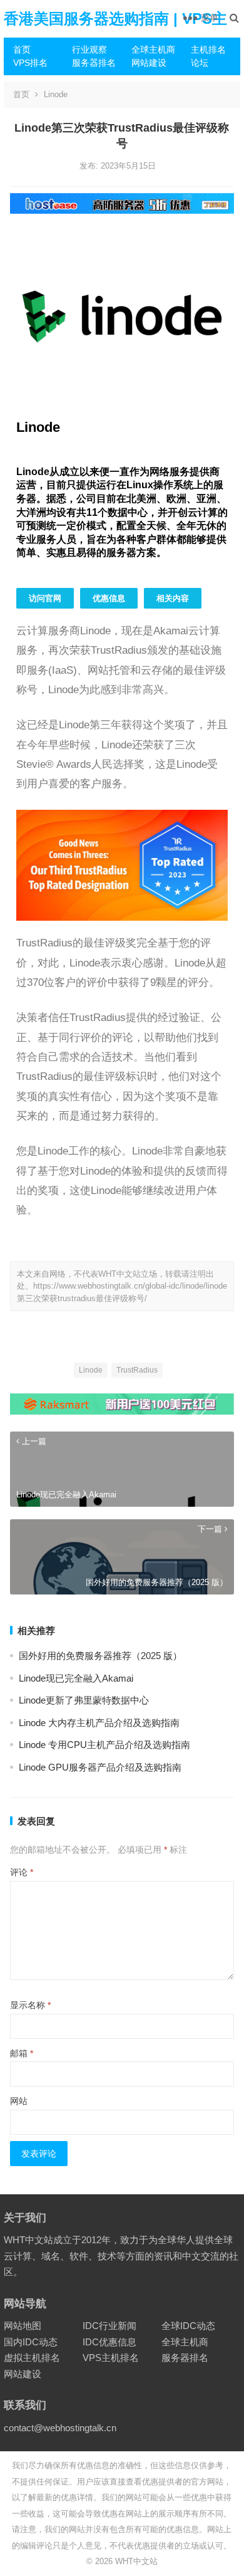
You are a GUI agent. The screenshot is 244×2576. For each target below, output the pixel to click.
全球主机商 (153, 50)
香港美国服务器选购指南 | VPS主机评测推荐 (115, 37)
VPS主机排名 (111, 2358)
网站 (19, 2101)
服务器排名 (94, 63)
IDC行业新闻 (109, 2326)
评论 (22, 1872)
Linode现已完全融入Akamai (76, 1678)
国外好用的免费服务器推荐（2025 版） (100, 1656)
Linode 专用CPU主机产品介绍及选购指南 (104, 1745)
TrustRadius (137, 1370)
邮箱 (22, 2053)
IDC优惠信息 (109, 2342)
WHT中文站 (136, 2561)
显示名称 (30, 2005)
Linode (56, 94)
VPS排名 (30, 63)
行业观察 (89, 50)
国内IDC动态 (31, 2342)
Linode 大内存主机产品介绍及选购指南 (99, 1723)
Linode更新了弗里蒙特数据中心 (84, 1700)
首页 (22, 50)
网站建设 (149, 63)
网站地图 (23, 2326)
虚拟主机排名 (32, 2358)
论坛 (200, 63)
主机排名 (208, 50)
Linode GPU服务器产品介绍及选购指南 (100, 1767)
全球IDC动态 (188, 2326)
